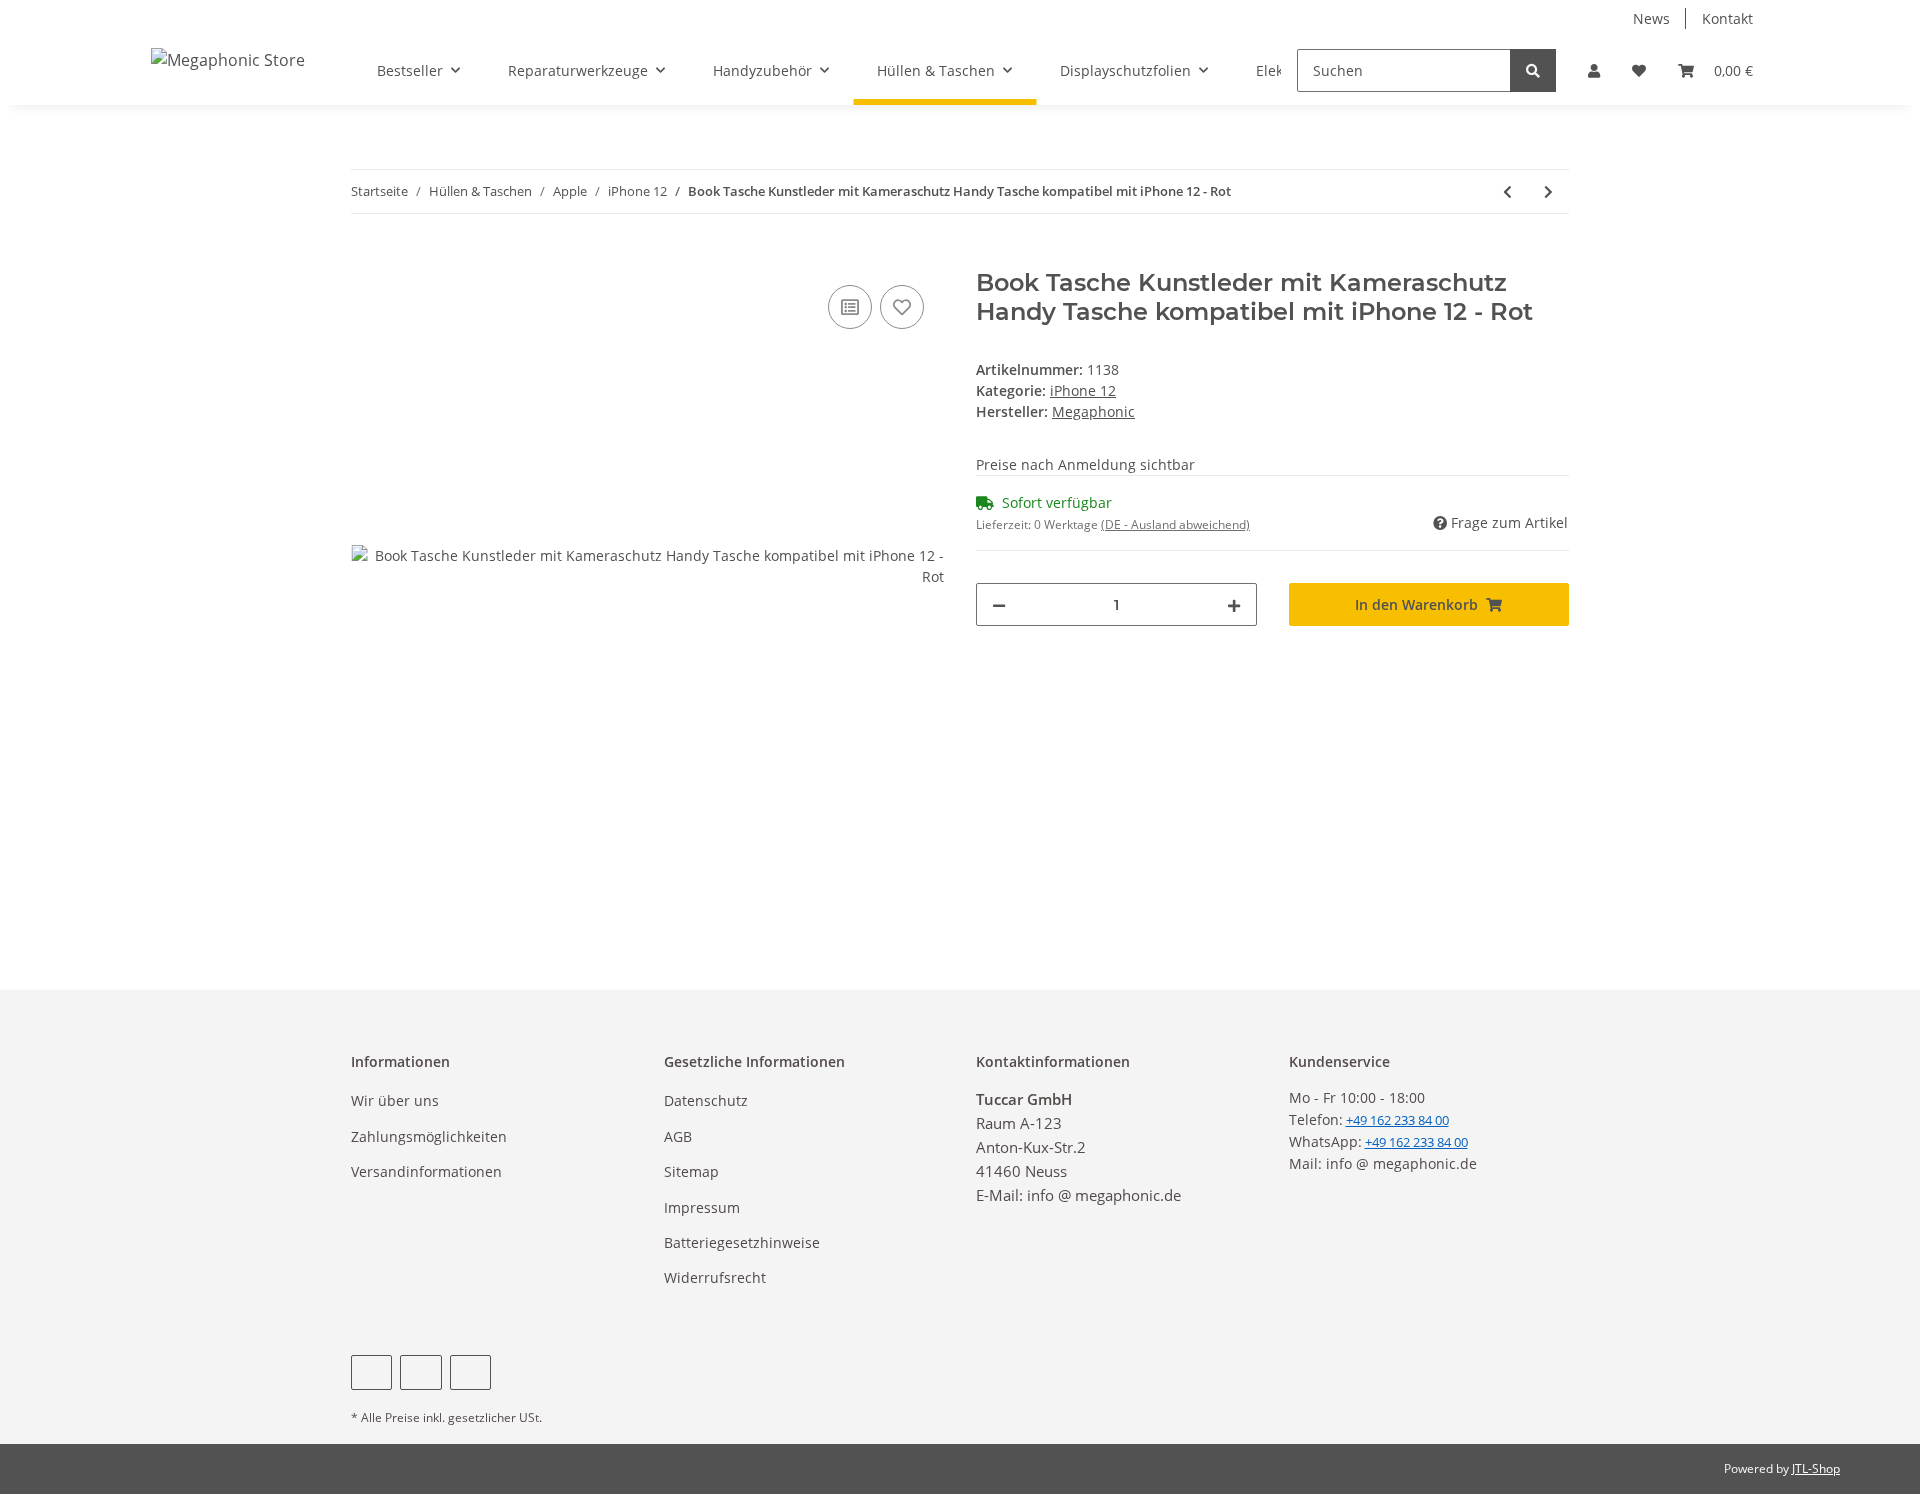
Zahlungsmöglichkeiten (429, 1136)
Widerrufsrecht (715, 1277)
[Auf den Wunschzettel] (902, 307)
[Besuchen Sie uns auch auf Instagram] (470, 1372)
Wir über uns (395, 1100)
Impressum (702, 1207)
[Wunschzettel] (1639, 70)
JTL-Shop (1816, 1468)
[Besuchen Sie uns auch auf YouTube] (420, 1372)
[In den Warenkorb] (367, 258)
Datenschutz (706, 1100)
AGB (678, 1136)
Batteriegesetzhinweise (742, 1242)
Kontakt (1727, 18)
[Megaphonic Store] (228, 59)
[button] (1594, 70)
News (1651, 18)
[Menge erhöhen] (1234, 604)
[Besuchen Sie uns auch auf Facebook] (371, 1372)
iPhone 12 (1083, 390)
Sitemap (691, 1171)
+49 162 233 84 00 (1416, 1142)
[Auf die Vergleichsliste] (850, 307)
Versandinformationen (426, 1171)
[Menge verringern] (999, 604)
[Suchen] (1533, 70)
